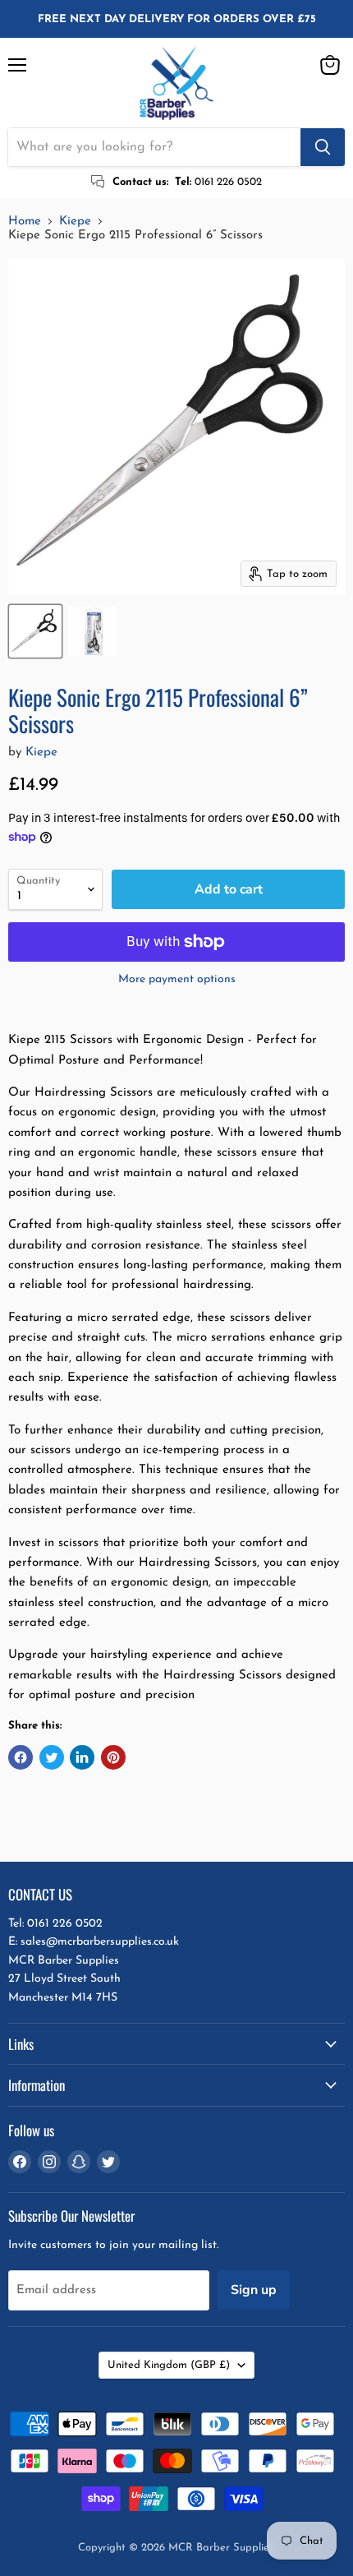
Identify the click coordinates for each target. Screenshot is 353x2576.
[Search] (323, 147)
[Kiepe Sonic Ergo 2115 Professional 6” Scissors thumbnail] (35, 631)
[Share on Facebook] (21, 1757)
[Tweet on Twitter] (52, 1757)
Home (25, 222)
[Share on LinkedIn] (82, 1757)
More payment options (177, 979)
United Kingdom (169, 2365)
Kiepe (75, 222)
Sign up (254, 2290)
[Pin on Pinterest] (113, 1757)
